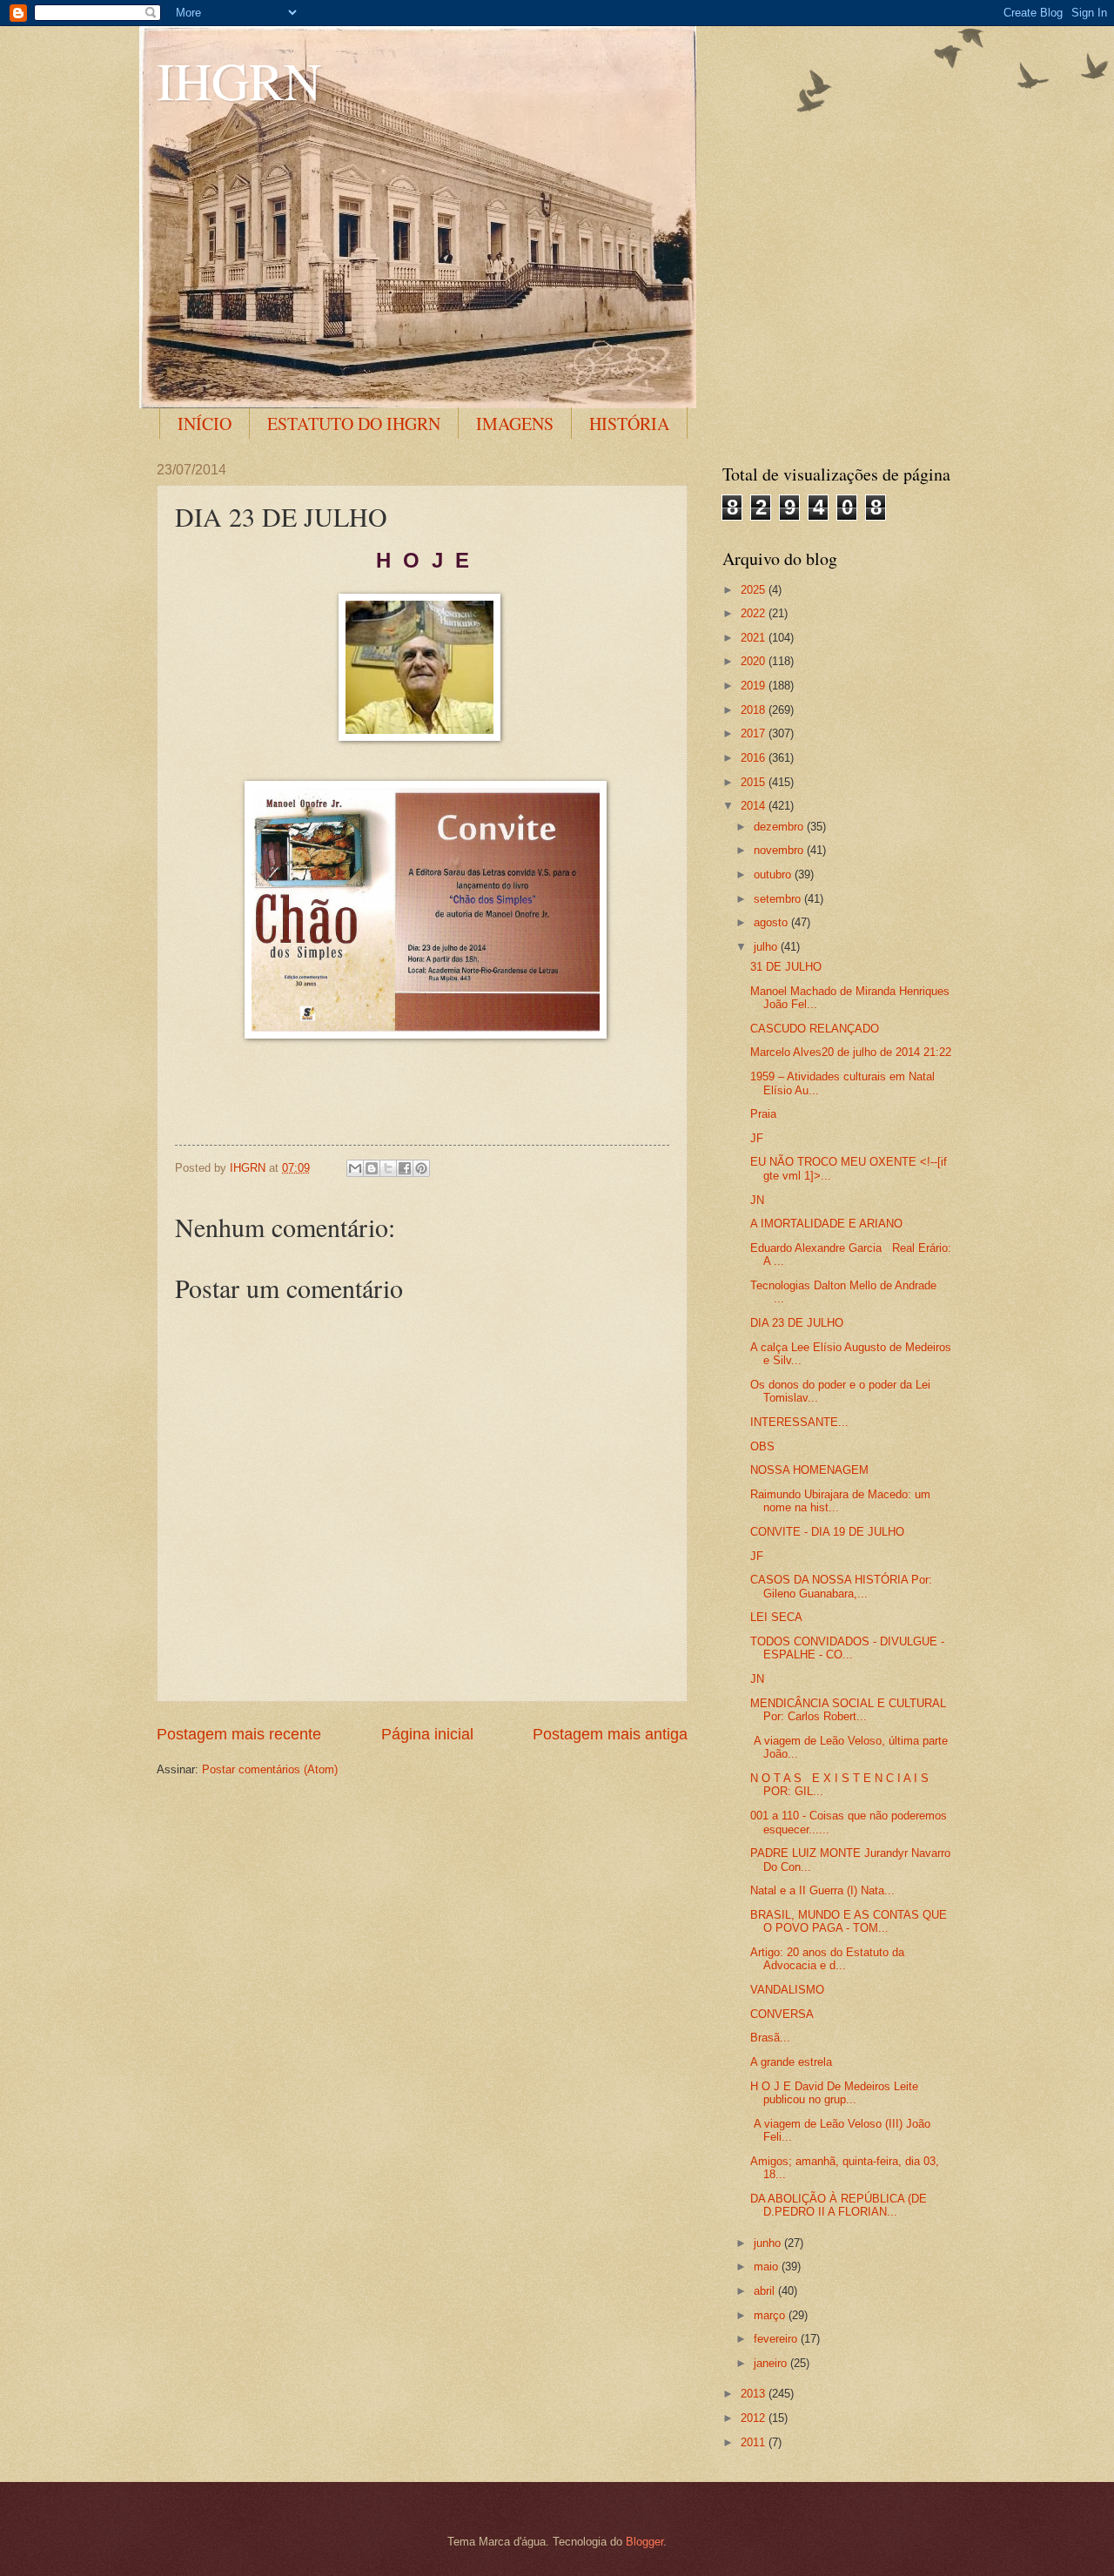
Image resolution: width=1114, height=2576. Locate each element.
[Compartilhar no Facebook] (405, 1168)
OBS (762, 1446)
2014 (755, 806)
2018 (755, 710)
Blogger (644, 2542)
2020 (755, 661)
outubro (774, 874)
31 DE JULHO (786, 967)
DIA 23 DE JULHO (797, 1323)
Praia (763, 1114)
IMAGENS (515, 424)
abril (766, 2291)
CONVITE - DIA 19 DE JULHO (827, 1532)
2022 (755, 613)
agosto (772, 922)
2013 (755, 2394)
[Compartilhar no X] (388, 1168)
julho (767, 947)
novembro (780, 850)
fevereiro (777, 2339)
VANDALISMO (787, 1990)
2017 (755, 733)
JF (757, 1138)
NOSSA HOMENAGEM (809, 1470)
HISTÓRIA (629, 424)
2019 (755, 686)
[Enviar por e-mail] (355, 1168)
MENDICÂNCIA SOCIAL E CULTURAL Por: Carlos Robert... (848, 1710)
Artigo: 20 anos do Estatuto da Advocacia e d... (827, 1959)
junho (769, 2243)
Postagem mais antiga (610, 1734)
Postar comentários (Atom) (270, 1769)
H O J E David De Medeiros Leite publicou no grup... (834, 2093)
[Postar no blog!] (372, 1168)
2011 (755, 2442)
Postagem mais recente (239, 1734)
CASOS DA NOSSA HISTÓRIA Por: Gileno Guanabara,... (841, 1586)
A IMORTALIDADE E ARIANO (826, 1224)
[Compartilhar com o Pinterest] (421, 1168)
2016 (755, 758)
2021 (755, 638)
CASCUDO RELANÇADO (815, 1029)
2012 (755, 2418)
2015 (755, 782)
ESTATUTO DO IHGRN (354, 424)
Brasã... (770, 2038)
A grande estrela (791, 2062)
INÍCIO (205, 424)
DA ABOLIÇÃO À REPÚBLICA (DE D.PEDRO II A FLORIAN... (839, 2205)
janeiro (772, 2363)
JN (757, 1200)
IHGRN (239, 80)
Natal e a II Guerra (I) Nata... (822, 1890)
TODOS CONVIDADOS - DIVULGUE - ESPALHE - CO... (847, 1648)
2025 (755, 590)
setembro (779, 899)
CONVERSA (782, 2014)
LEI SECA (776, 1617)
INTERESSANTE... (799, 1422)
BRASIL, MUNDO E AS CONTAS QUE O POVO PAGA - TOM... (849, 1921)
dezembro (780, 827)
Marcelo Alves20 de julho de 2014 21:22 (851, 1052)
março (771, 2315)
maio (768, 2267)
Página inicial (427, 1734)
